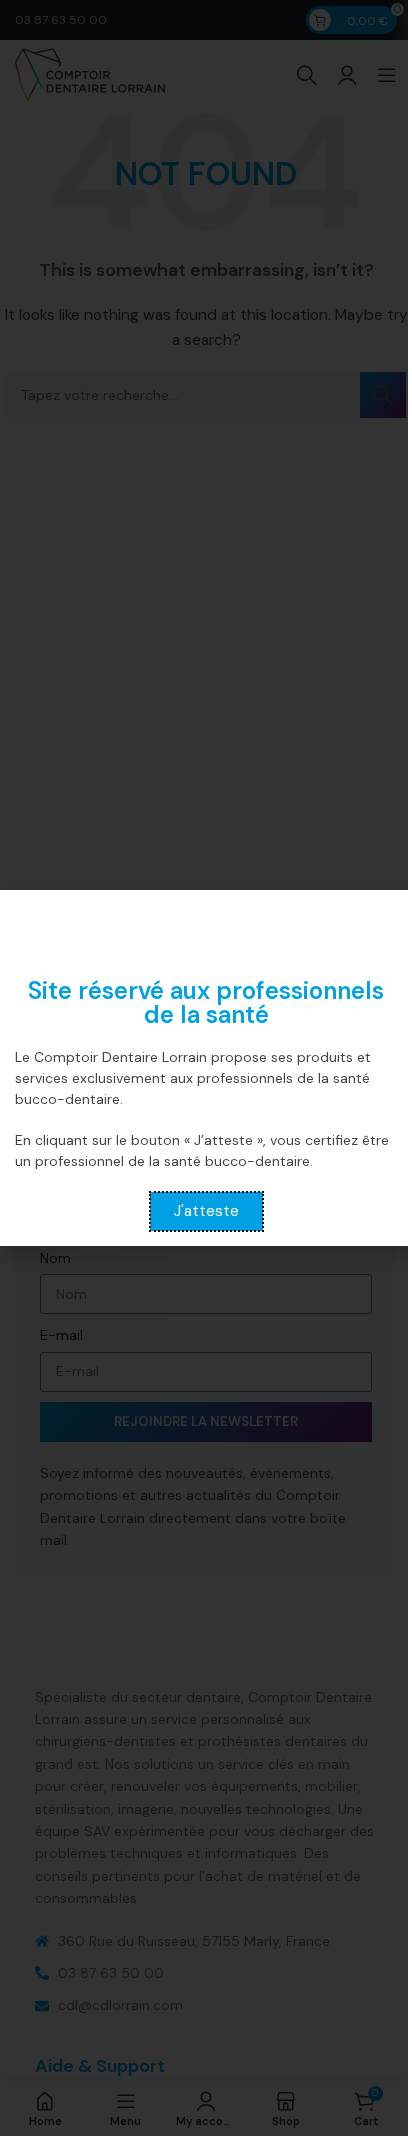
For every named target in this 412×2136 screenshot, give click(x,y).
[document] (206, 1068)
